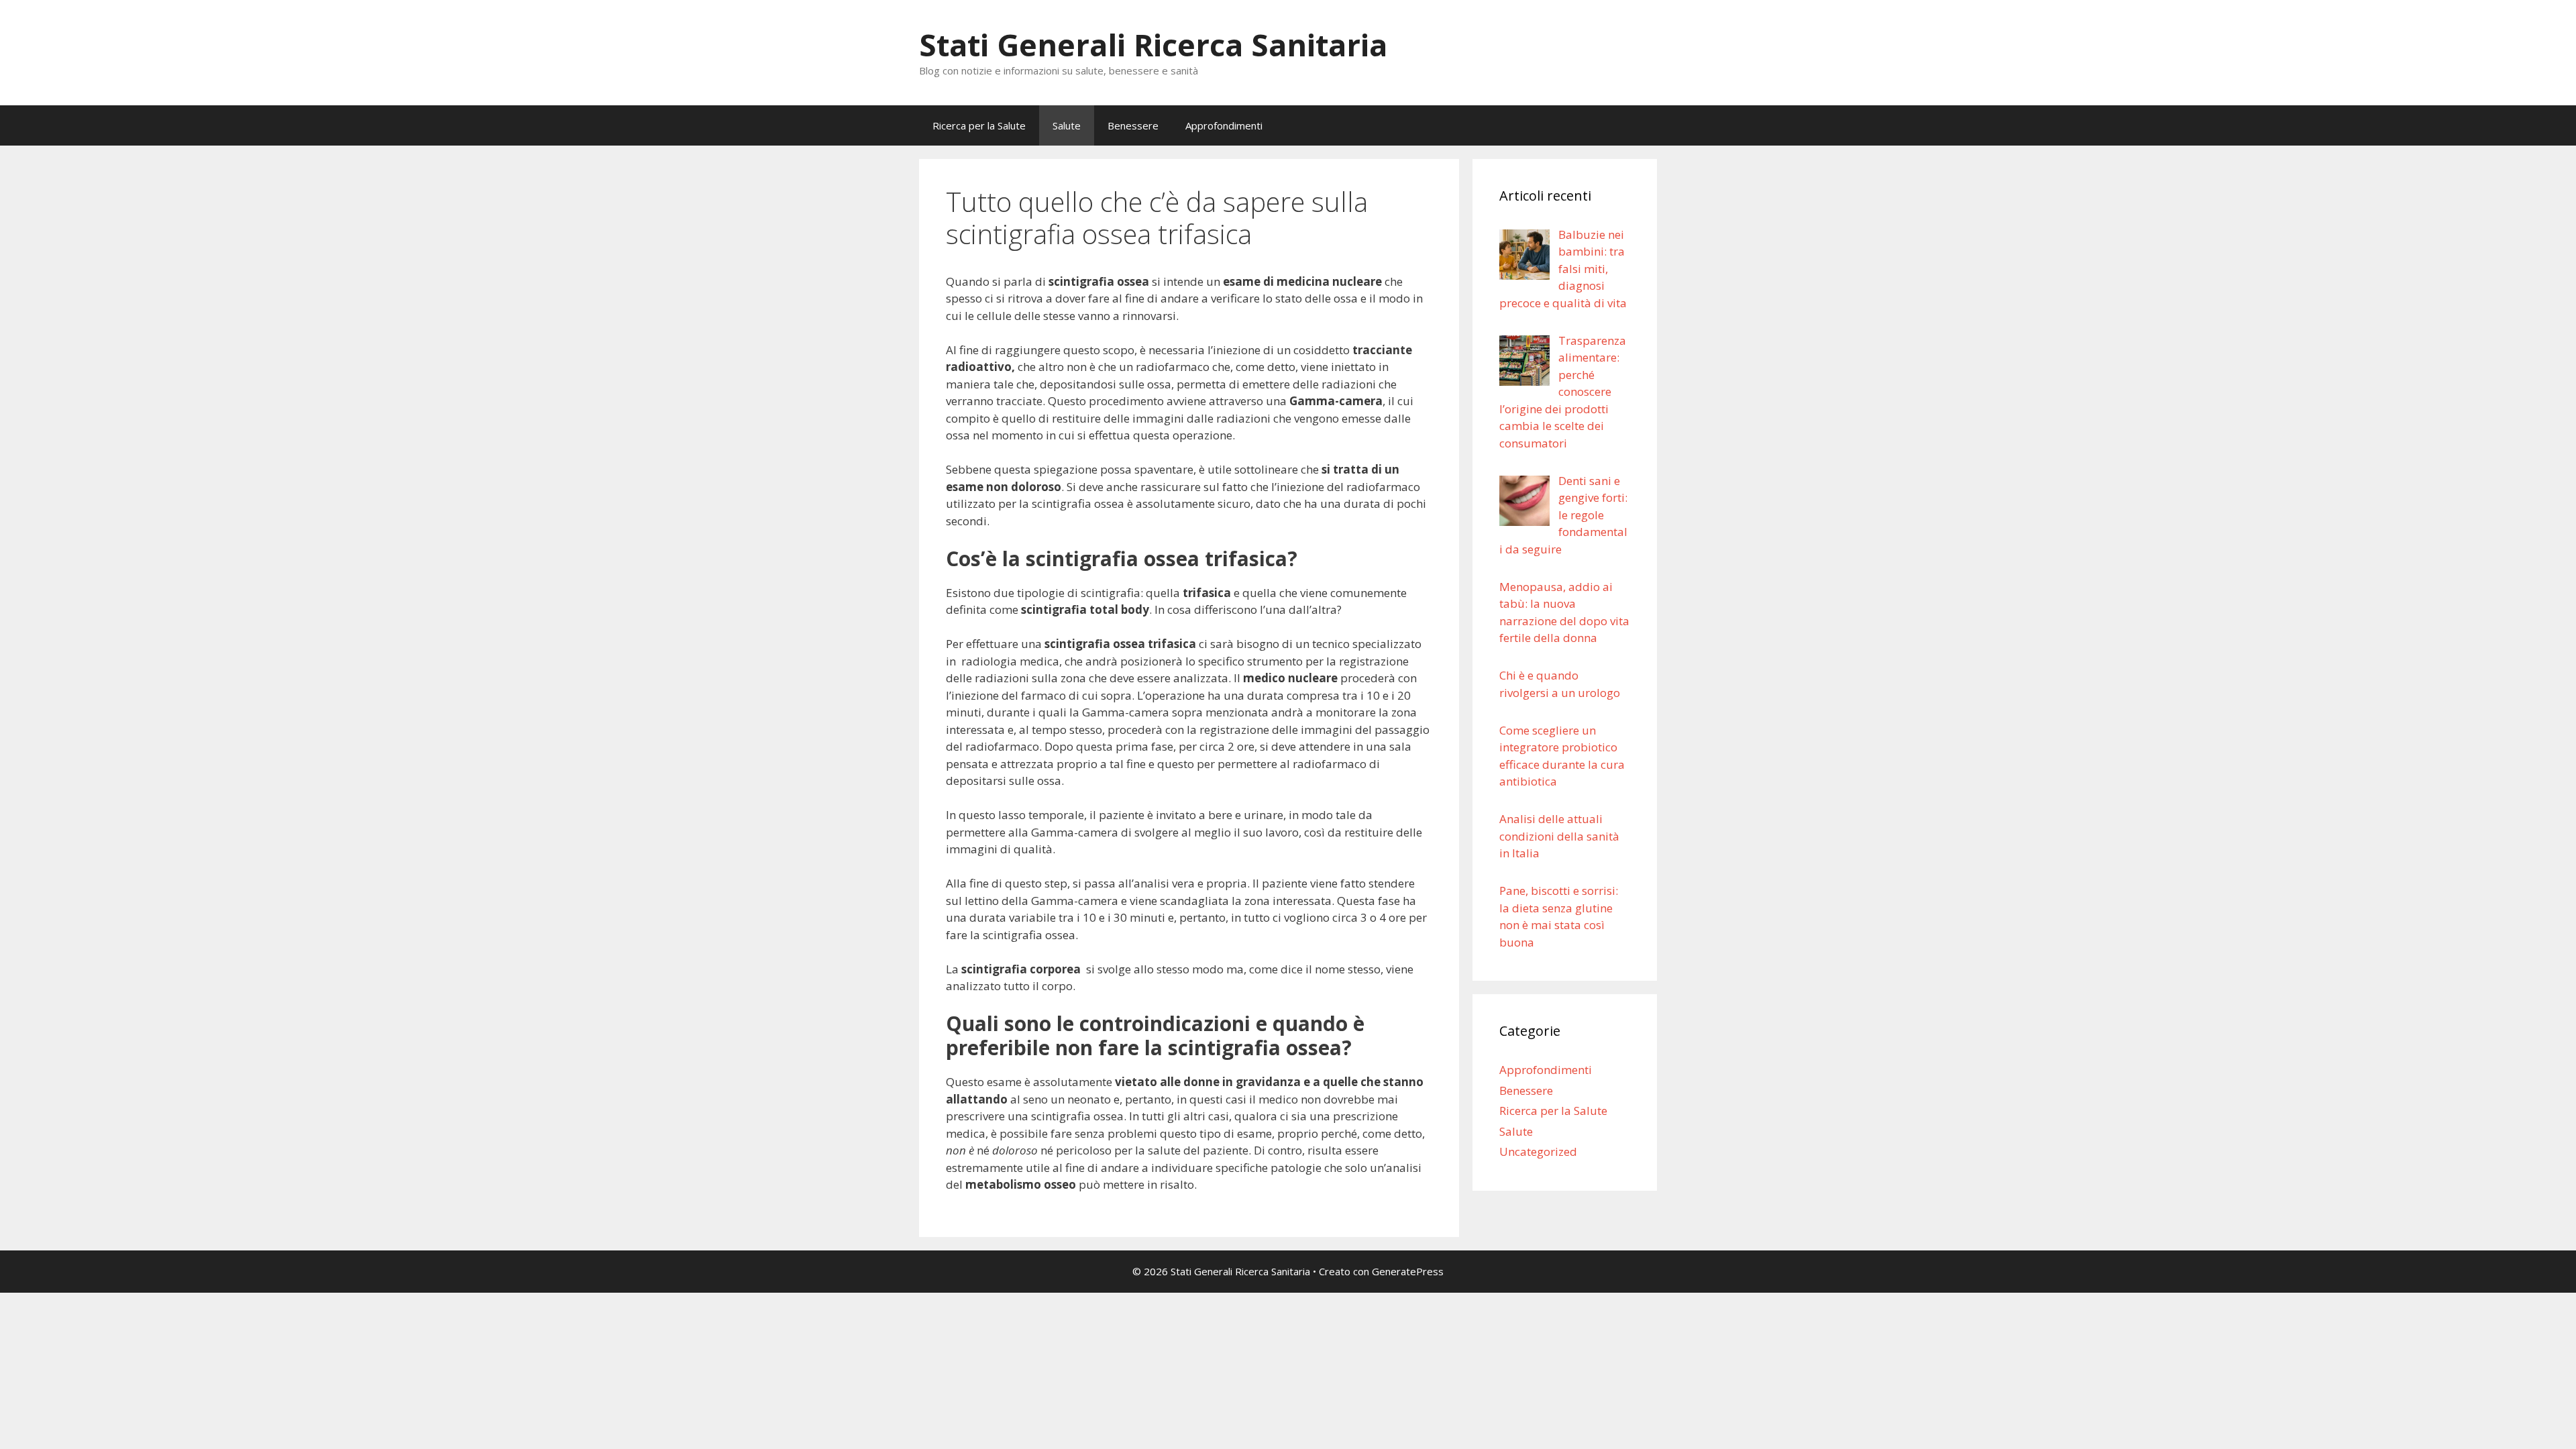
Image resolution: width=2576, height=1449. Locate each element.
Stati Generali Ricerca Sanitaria (1153, 45)
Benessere (1133, 125)
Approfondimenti (1224, 125)
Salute (1067, 125)
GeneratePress (1408, 1271)
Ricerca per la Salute (979, 125)
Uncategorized (1538, 1151)
